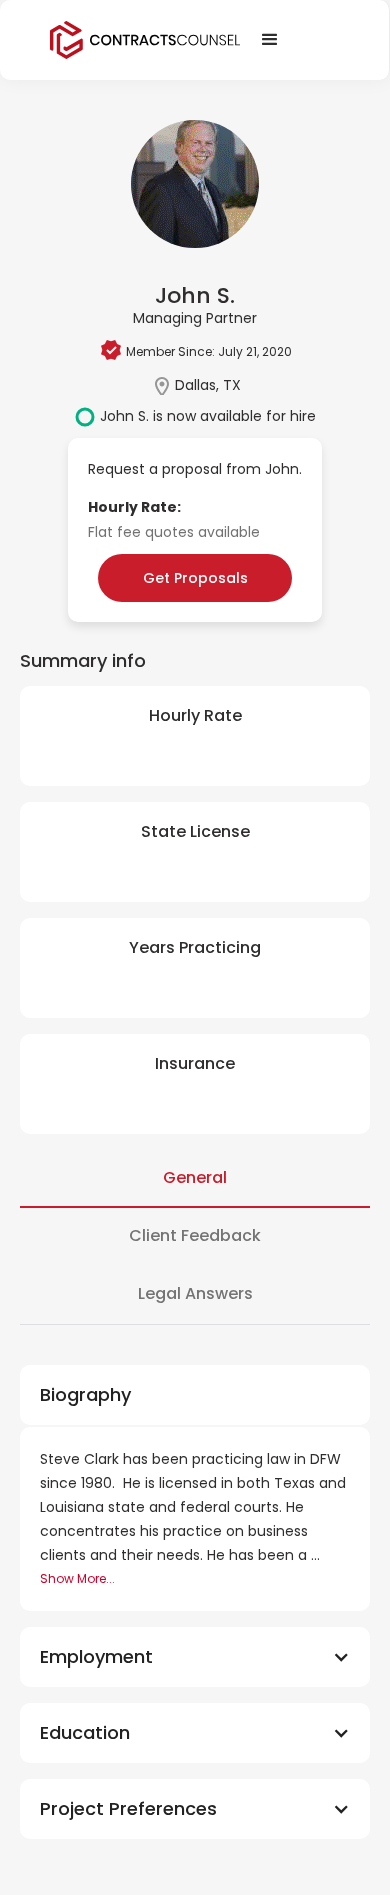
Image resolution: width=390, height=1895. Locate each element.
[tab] (195, 1179)
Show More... (77, 1578)
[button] (195, 1657)
